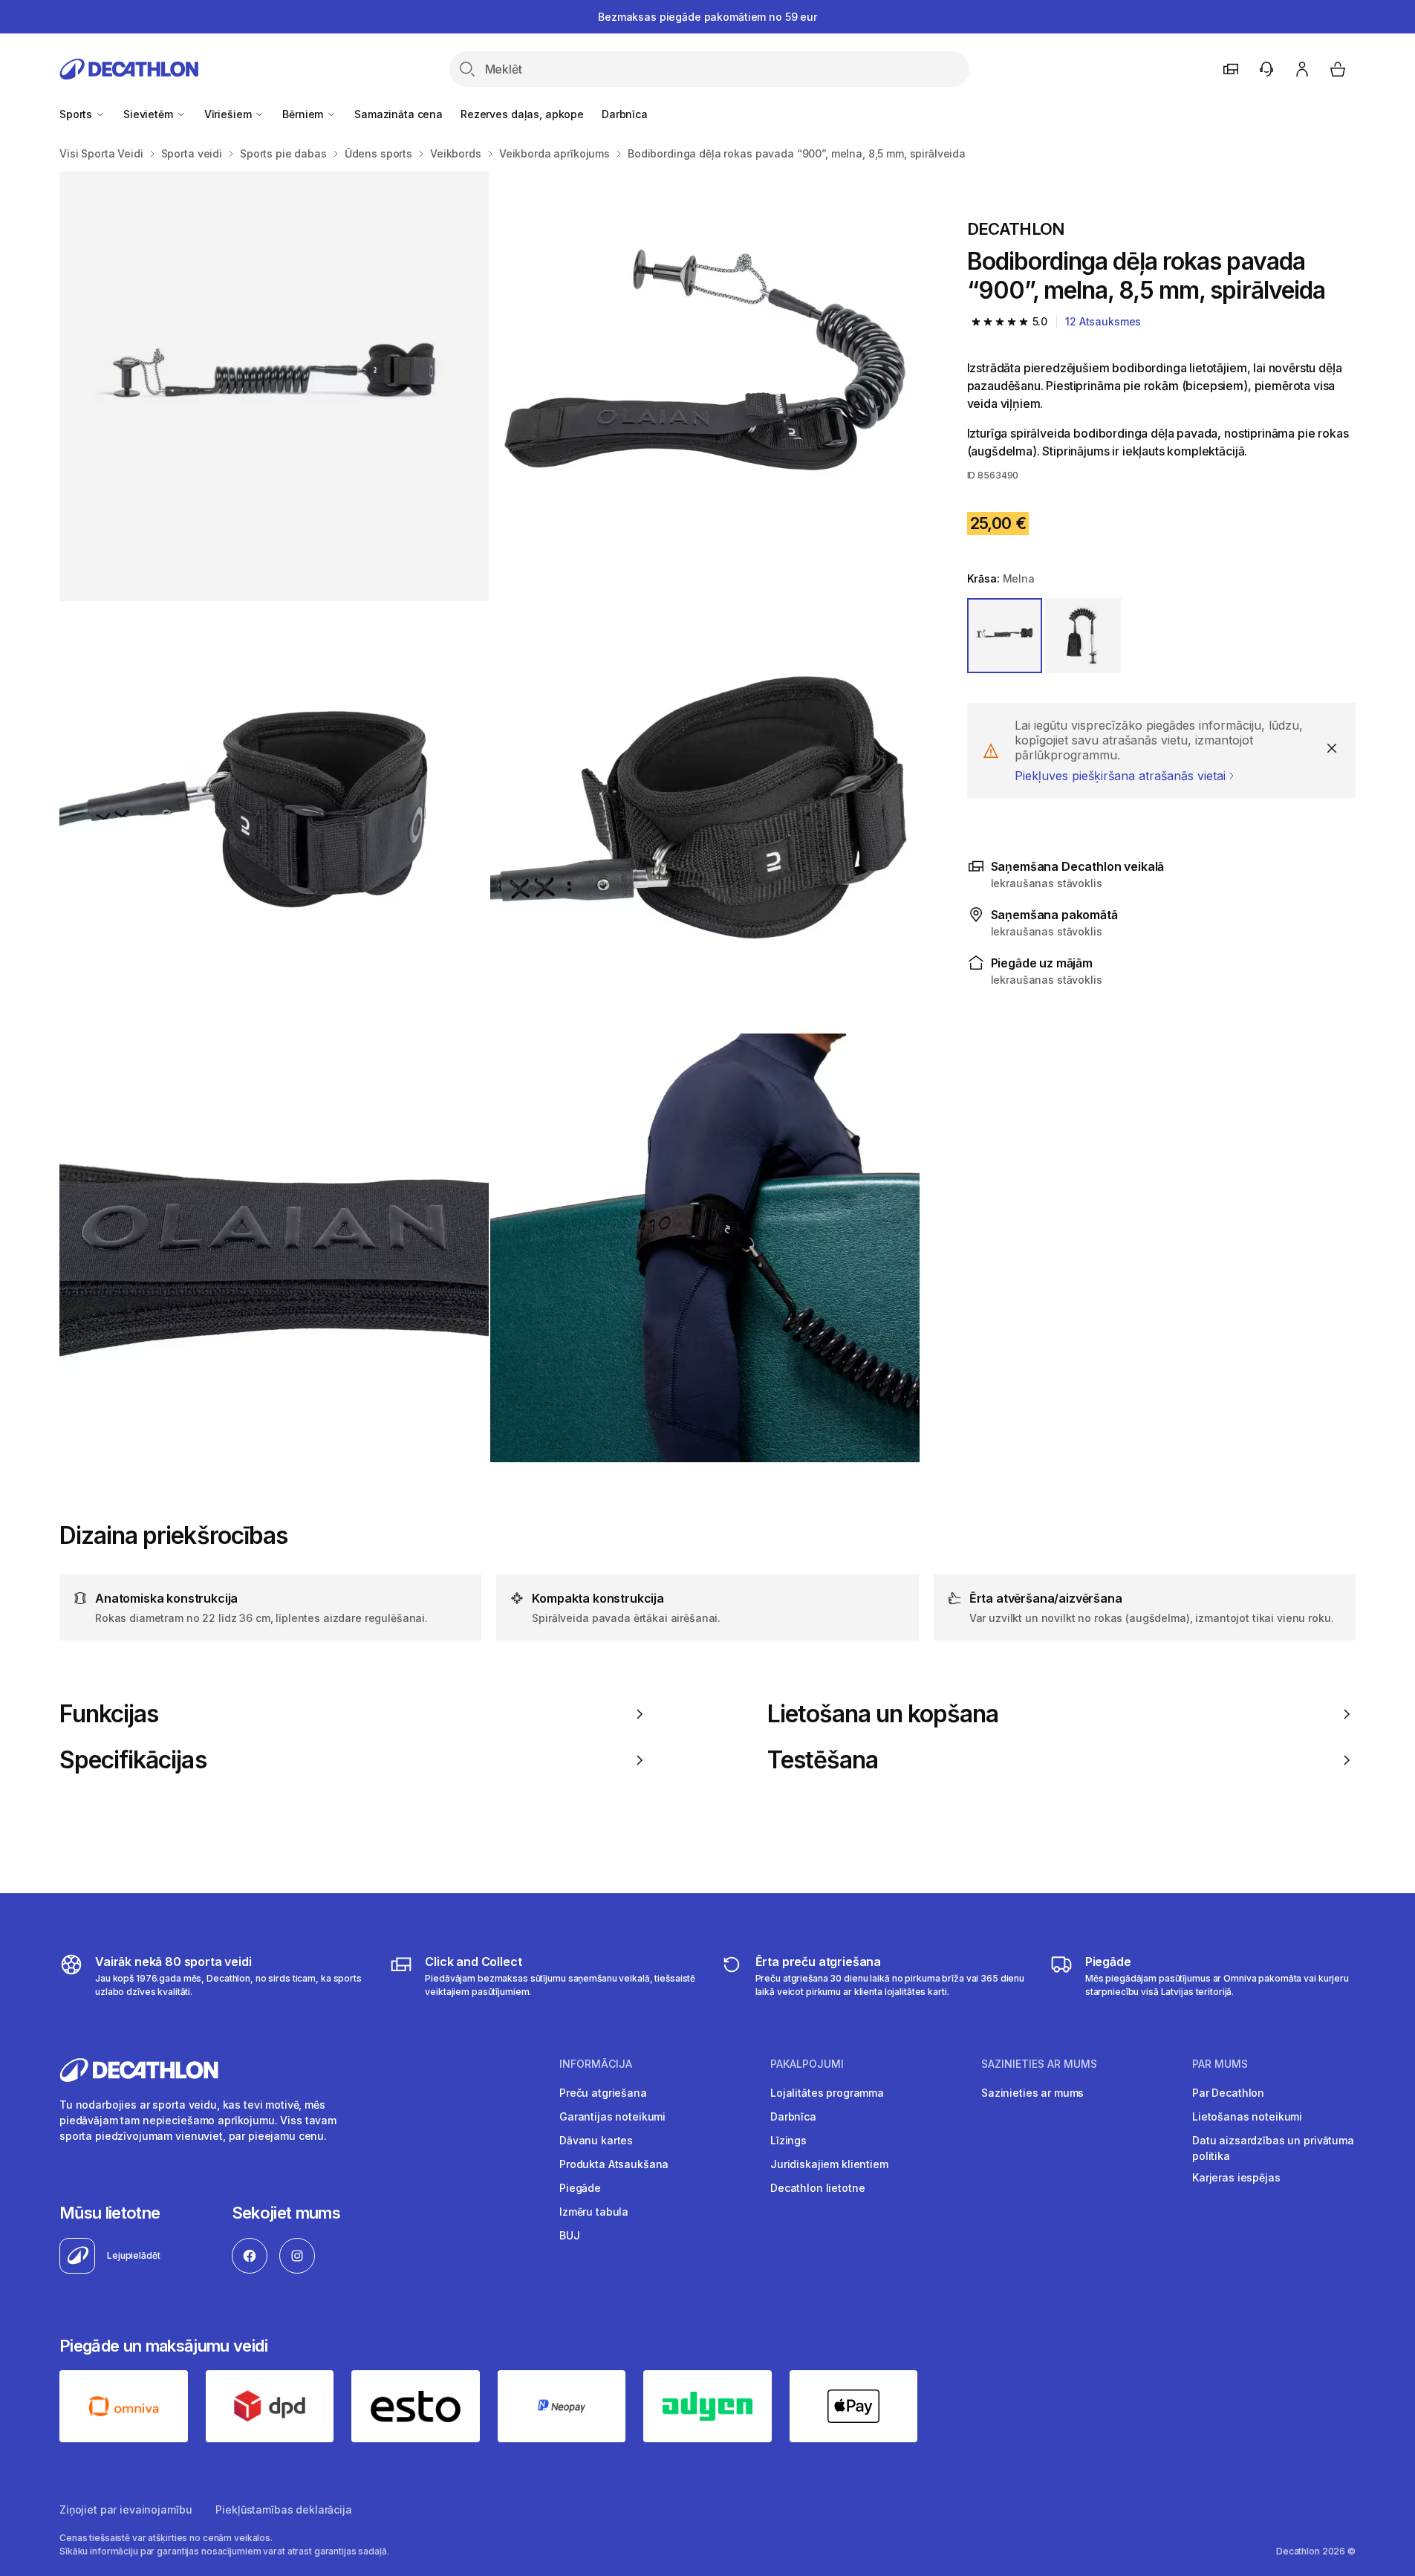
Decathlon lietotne (817, 2188)
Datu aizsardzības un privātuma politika (1273, 2148)
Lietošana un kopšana (883, 1714)
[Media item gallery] (489, 817)
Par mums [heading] (1220, 2064)
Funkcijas (109, 1714)
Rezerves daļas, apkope (522, 114)
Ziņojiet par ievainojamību (126, 2510)
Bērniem (304, 114)
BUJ (570, 2235)
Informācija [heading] (596, 2064)
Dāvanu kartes (596, 2140)
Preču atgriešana (603, 2093)
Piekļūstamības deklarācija (283, 2510)
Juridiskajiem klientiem (829, 2164)
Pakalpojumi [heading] (807, 2064)
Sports (77, 114)
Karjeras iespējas (1236, 2177)
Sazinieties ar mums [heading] (1039, 2064)
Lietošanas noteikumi (1247, 2116)
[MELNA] (1005, 636)
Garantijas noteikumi (612, 2116)
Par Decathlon (1228, 2093)
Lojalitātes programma (827, 2093)
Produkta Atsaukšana (614, 2164)
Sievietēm (150, 114)
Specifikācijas (133, 1760)
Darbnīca (625, 114)
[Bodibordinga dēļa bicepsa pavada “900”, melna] (274, 386)
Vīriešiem (230, 114)
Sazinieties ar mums (1032, 2093)
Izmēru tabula (594, 2212)
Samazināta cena (399, 114)
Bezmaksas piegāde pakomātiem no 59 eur (707, 17)
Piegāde (580, 2188)
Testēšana (823, 1760)
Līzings (788, 2140)
